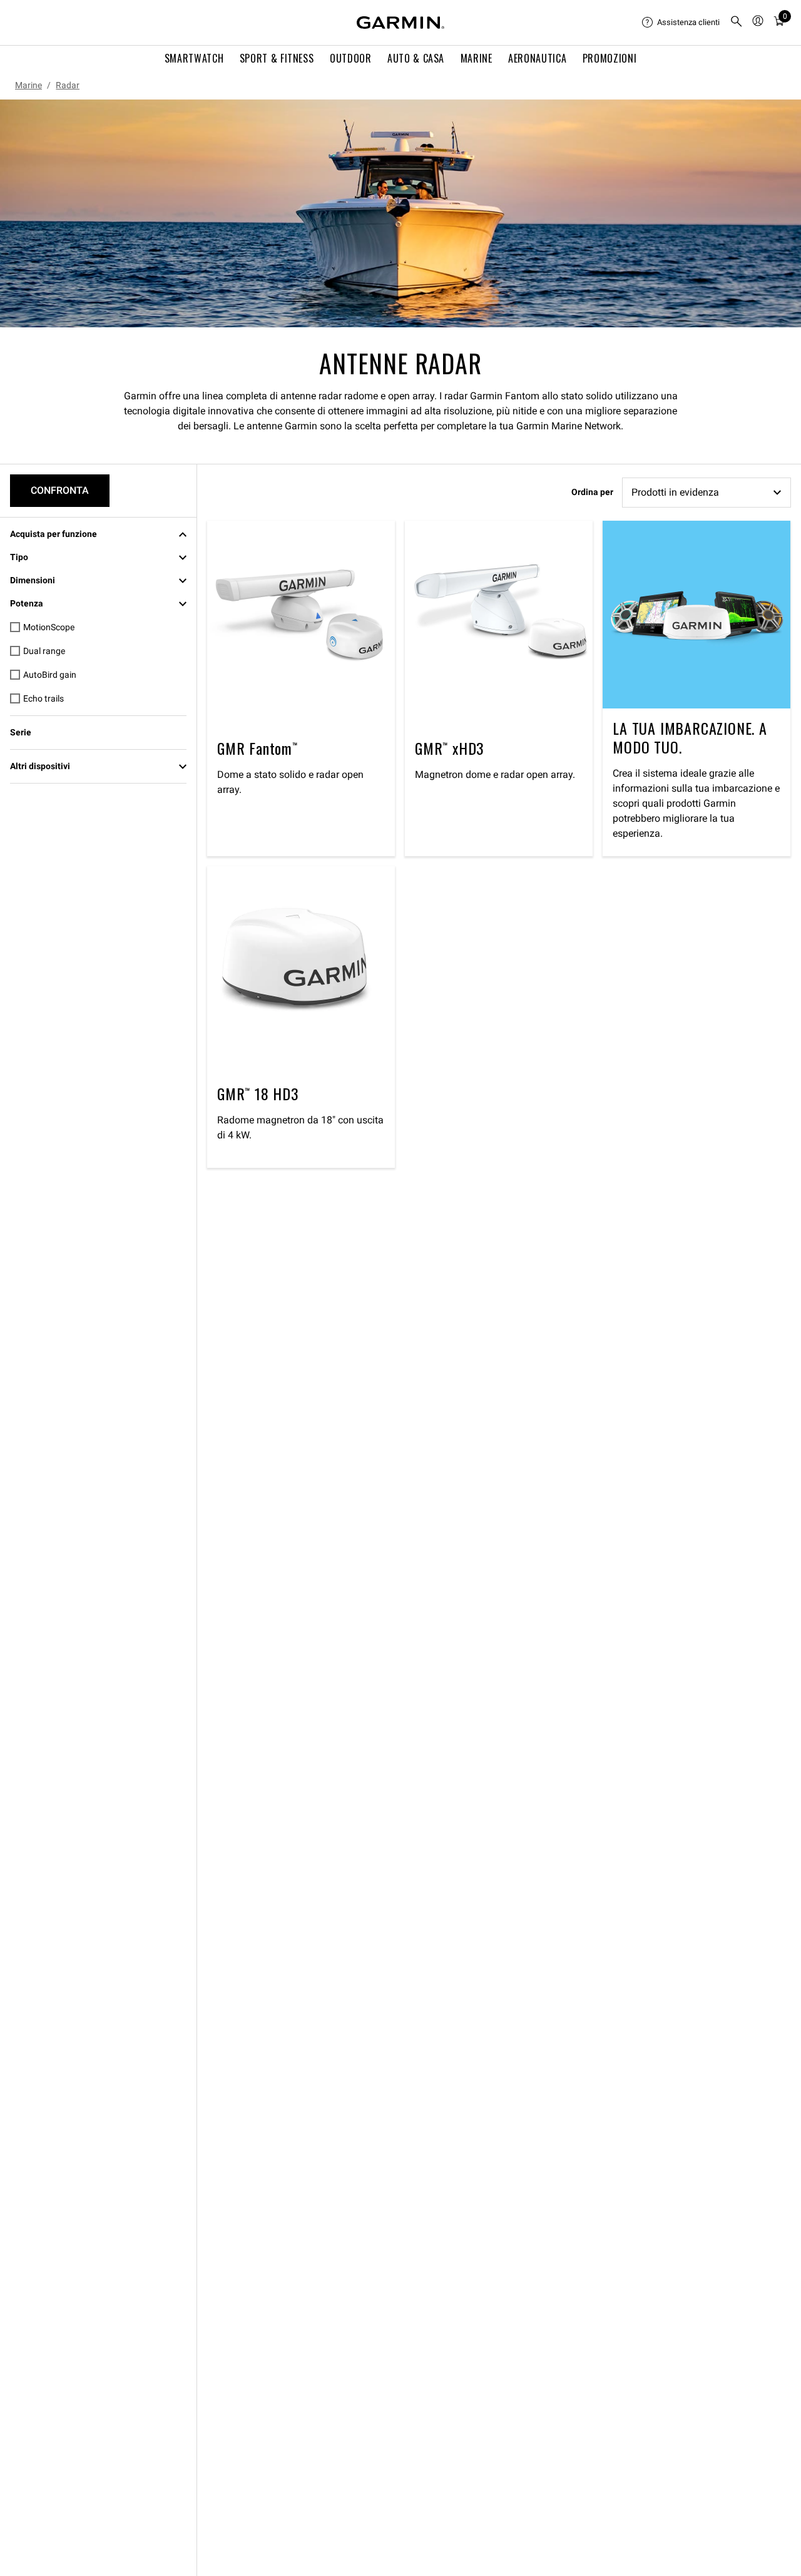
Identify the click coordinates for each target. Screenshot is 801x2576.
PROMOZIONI (610, 58)
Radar (68, 85)
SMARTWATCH (194, 58)
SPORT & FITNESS (277, 58)
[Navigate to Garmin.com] (400, 23)
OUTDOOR (350, 58)
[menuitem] (681, 23)
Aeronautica (537, 58)
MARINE (477, 58)
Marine (28, 85)
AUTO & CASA (416, 58)
